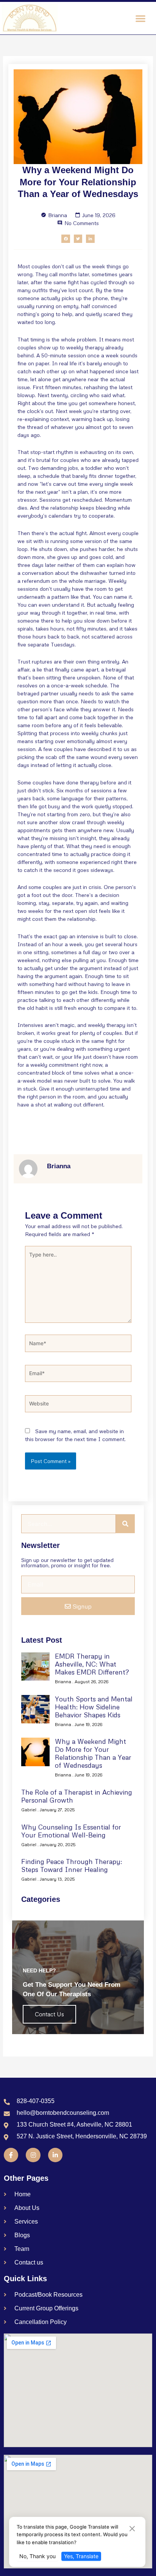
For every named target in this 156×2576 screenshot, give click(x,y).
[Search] (125, 1524)
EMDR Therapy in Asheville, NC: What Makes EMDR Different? (92, 1664)
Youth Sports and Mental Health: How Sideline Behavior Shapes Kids (94, 1707)
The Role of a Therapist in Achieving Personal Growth (77, 1796)
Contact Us (49, 2014)
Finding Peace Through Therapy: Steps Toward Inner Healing (72, 1865)
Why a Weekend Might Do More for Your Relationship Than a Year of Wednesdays (93, 1753)
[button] (140, 18)
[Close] (132, 2529)
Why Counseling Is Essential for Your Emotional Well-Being (71, 1831)
